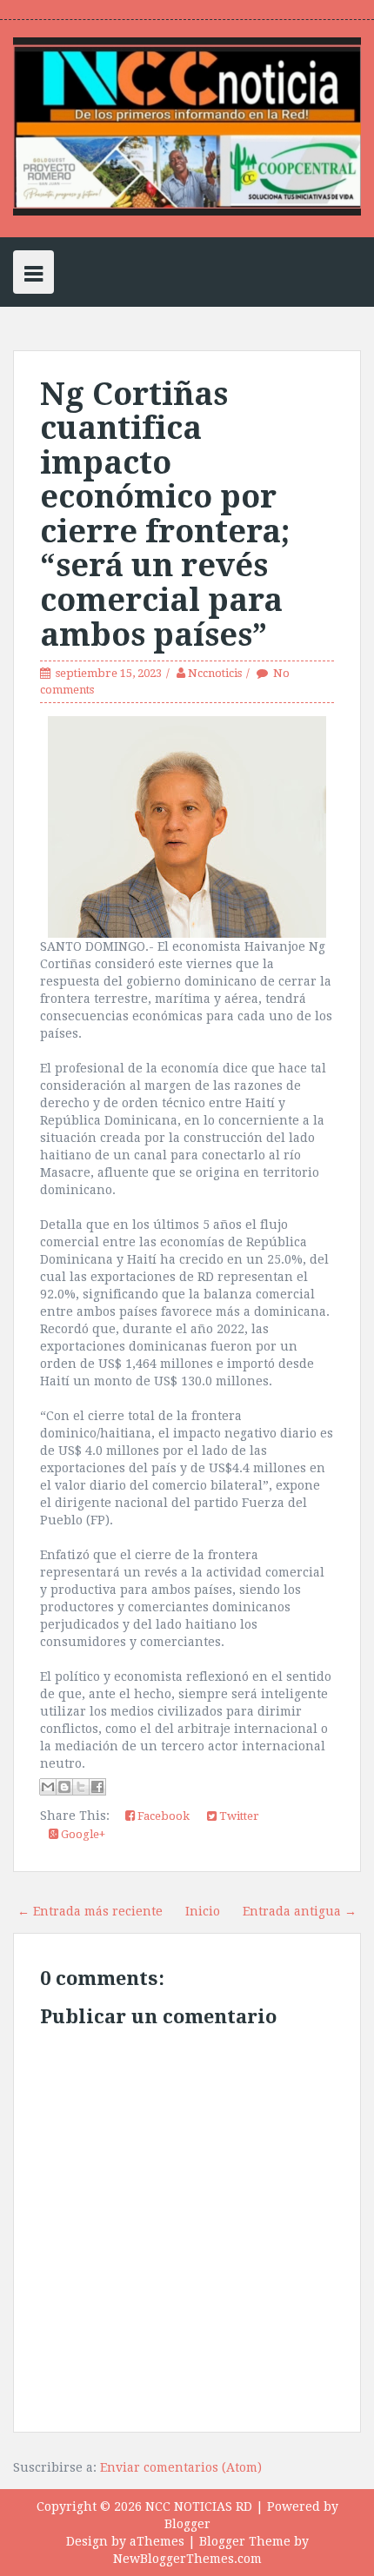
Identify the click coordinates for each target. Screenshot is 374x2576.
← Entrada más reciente (90, 1911)
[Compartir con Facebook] (97, 1787)
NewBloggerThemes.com (187, 2559)
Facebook (162, 1816)
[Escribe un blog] (64, 1787)
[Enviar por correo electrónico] (48, 1787)
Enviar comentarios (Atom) (181, 2467)
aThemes (157, 2541)
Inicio (203, 1911)
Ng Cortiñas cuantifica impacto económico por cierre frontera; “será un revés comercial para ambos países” (165, 515)
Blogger (187, 2524)
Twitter (238, 1816)
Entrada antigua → (300, 1911)
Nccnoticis (215, 673)
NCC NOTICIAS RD (199, 2506)
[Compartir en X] (81, 1787)
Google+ (82, 1834)
